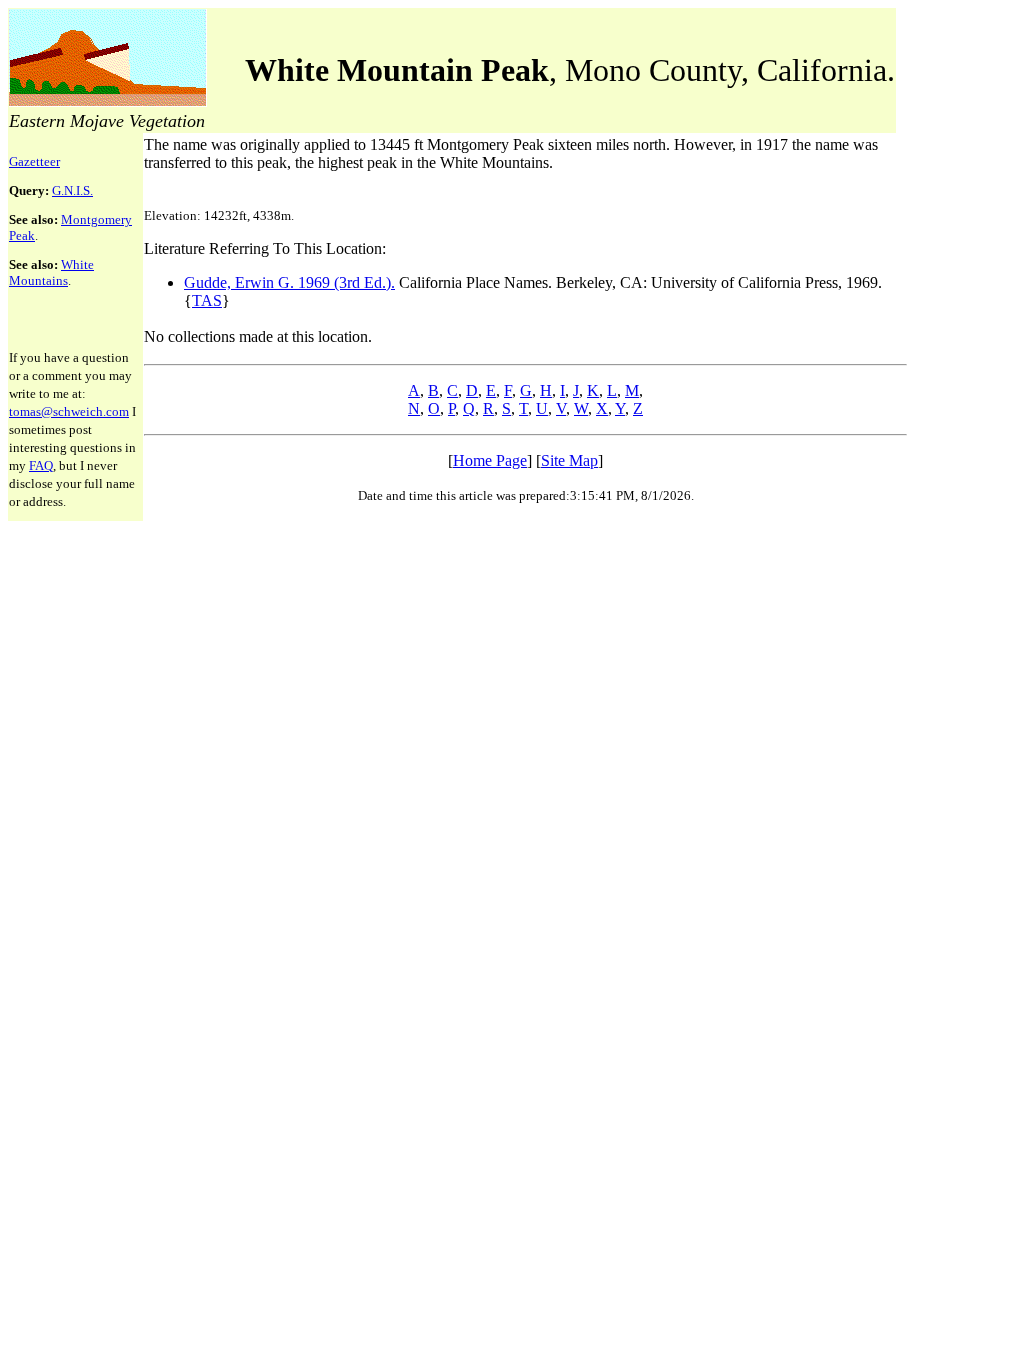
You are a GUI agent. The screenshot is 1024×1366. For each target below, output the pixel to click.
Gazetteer (34, 161)
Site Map (569, 460)
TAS (207, 300)
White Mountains (51, 272)
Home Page (490, 460)
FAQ (41, 465)
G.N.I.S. (72, 190)
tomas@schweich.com (69, 411)
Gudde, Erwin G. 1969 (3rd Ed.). (289, 282)
